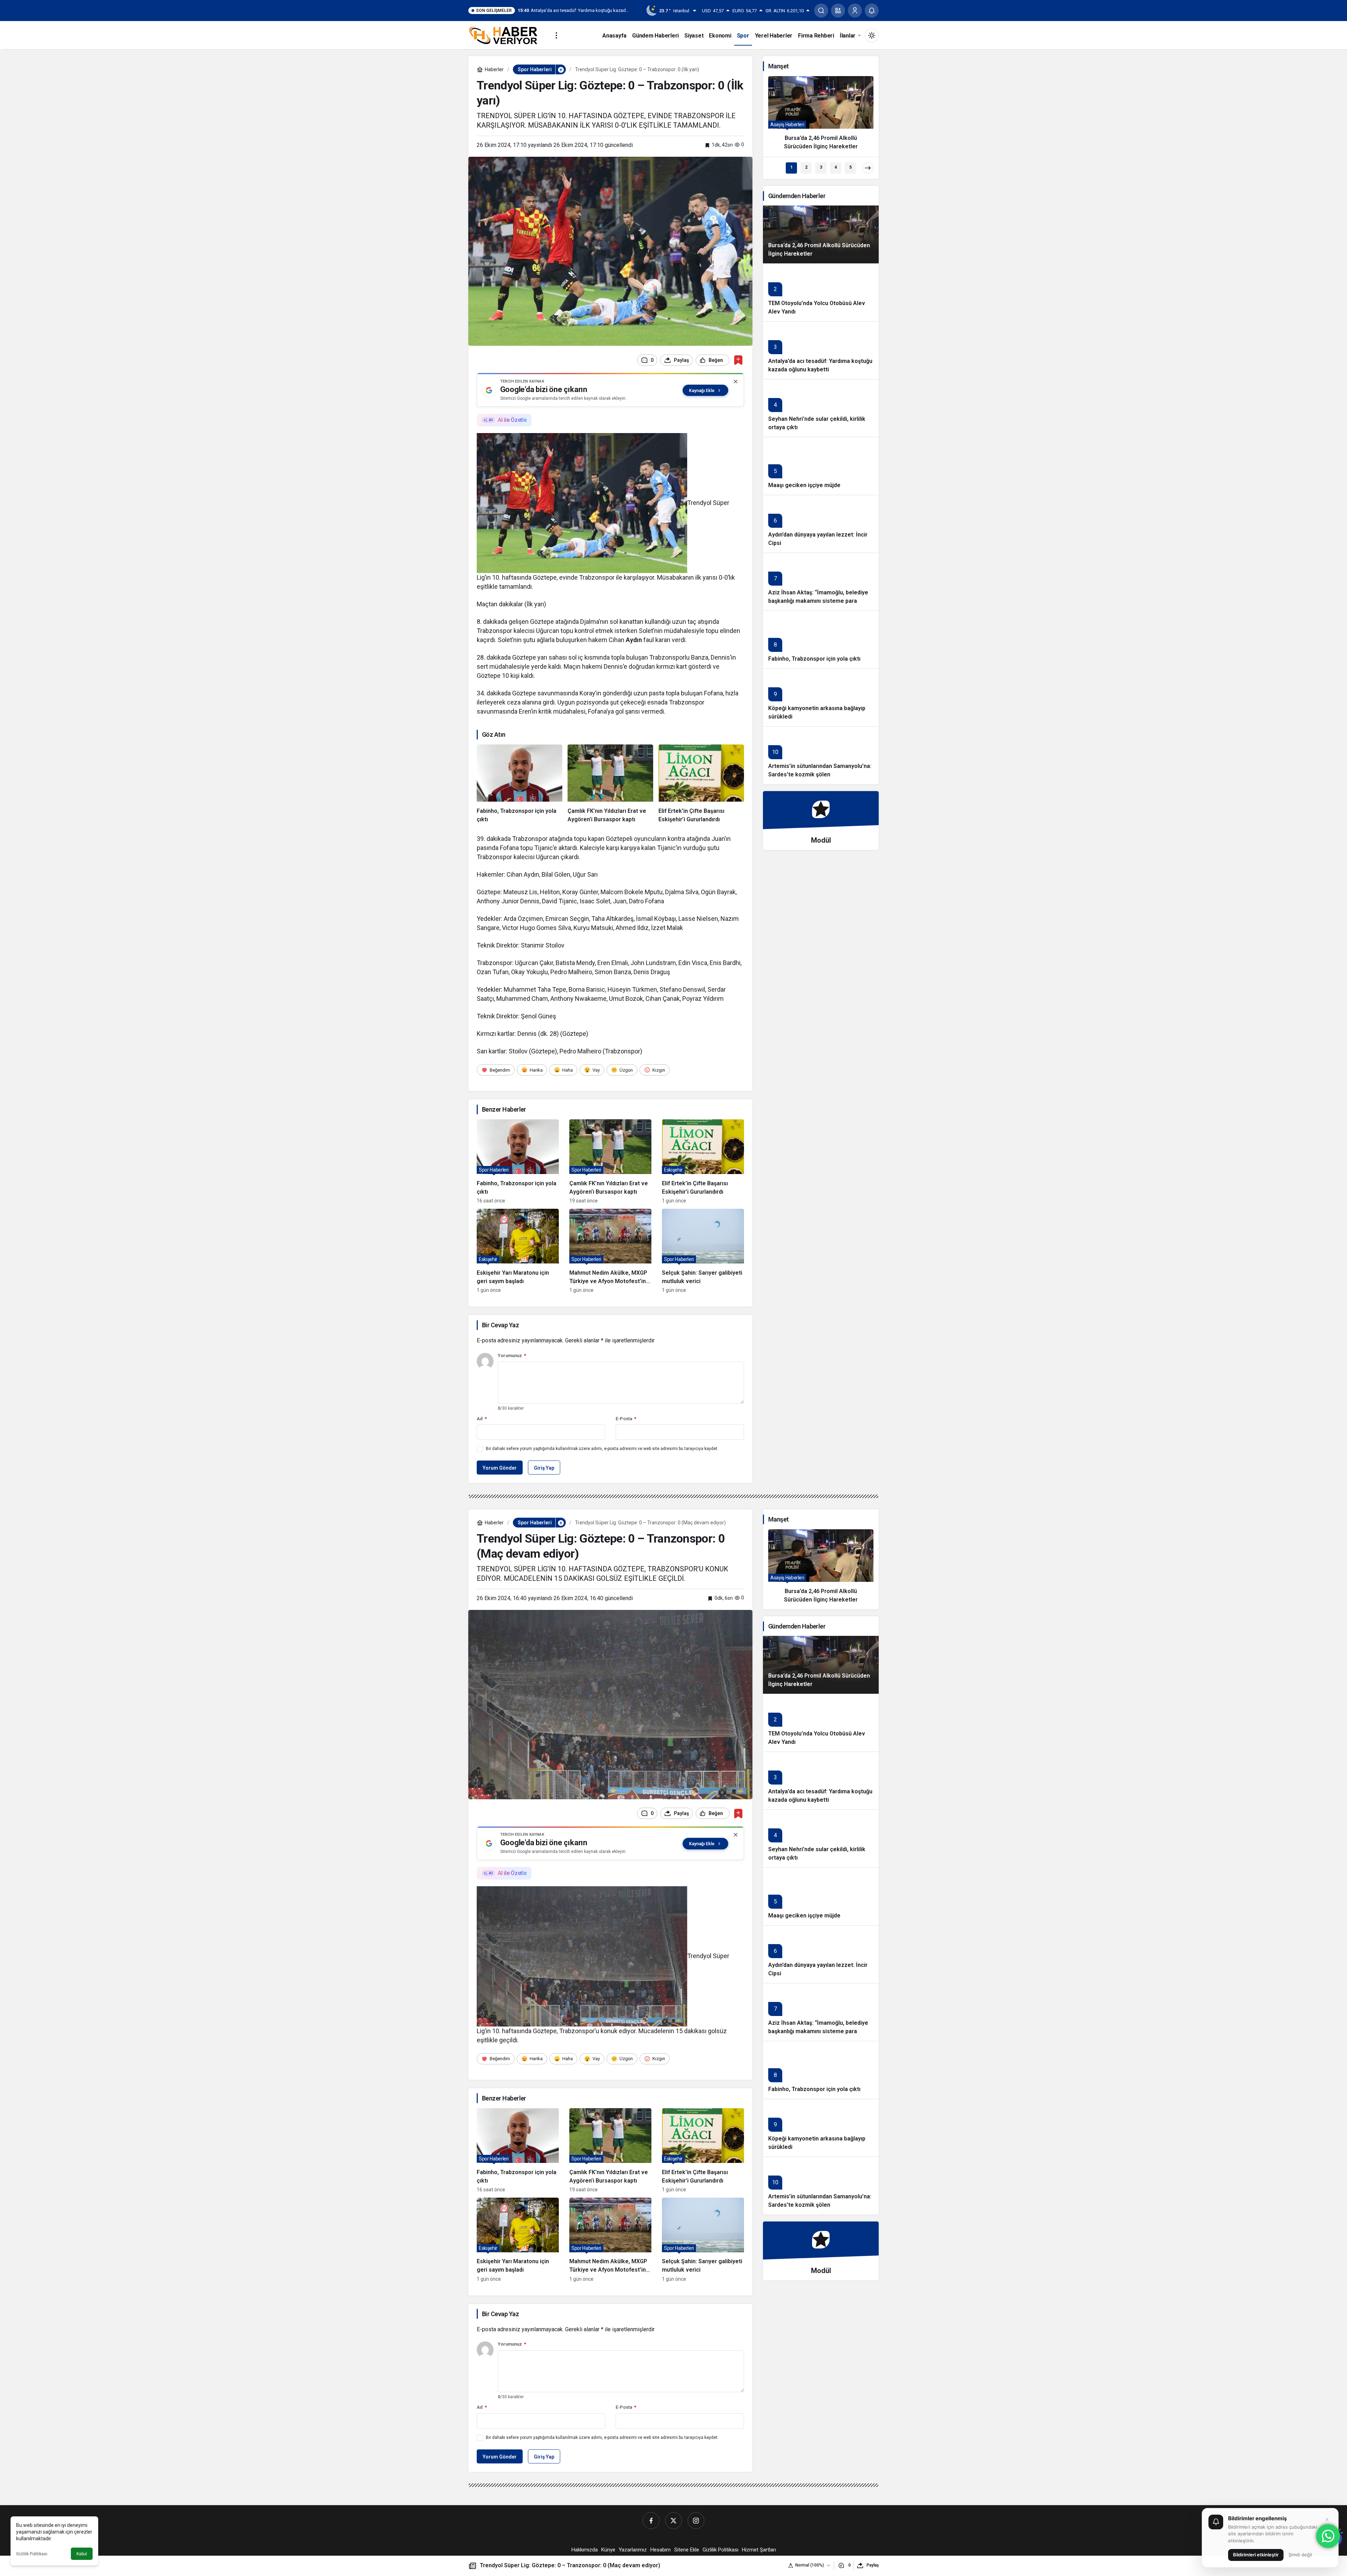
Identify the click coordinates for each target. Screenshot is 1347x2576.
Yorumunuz (512, 1356)
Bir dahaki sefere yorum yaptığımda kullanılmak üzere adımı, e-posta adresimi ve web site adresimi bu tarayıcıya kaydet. (602, 1449)
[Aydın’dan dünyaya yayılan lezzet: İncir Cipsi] (821, 524)
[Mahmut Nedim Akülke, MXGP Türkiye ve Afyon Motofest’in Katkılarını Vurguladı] (610, 1251)
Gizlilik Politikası (32, 2554)
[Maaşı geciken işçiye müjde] (821, 466)
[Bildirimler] (872, 11)
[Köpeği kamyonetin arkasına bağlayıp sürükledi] (821, 697)
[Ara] (821, 11)
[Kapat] (736, 382)
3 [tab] (821, 167)
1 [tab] (792, 167)
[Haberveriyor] (506, 35)
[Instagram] (696, 2521)
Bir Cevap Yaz (500, 1325)
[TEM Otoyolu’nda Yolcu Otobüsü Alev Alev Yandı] (821, 292)
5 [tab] (850, 167)
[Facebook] (651, 2521)
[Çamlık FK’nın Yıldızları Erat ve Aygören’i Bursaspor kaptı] (610, 784)
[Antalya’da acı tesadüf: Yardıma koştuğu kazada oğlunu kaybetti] (821, 350)
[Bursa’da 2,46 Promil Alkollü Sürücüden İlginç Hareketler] (821, 116)
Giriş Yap (544, 1468)
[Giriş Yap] (855, 11)
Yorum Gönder (500, 1468)
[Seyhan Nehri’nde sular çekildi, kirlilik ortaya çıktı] (821, 408)
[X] (673, 2521)
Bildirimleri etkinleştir (1256, 2555)
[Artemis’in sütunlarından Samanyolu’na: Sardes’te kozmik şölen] (821, 755)
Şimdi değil (1300, 2555)
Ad (482, 1419)
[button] (838, 11)
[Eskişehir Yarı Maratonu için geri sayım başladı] (518, 1251)
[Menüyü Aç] (556, 35)
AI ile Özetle (512, 420)
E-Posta (626, 1419)
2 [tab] (806, 167)
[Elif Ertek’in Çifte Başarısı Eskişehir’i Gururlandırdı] (701, 784)
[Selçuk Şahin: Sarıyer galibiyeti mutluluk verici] (703, 1251)
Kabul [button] (82, 2554)
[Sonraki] (868, 168)
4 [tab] (836, 167)
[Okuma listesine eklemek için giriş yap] (738, 360)
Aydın (634, 640)
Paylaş (873, 2565)
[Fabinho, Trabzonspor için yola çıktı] (520, 784)
